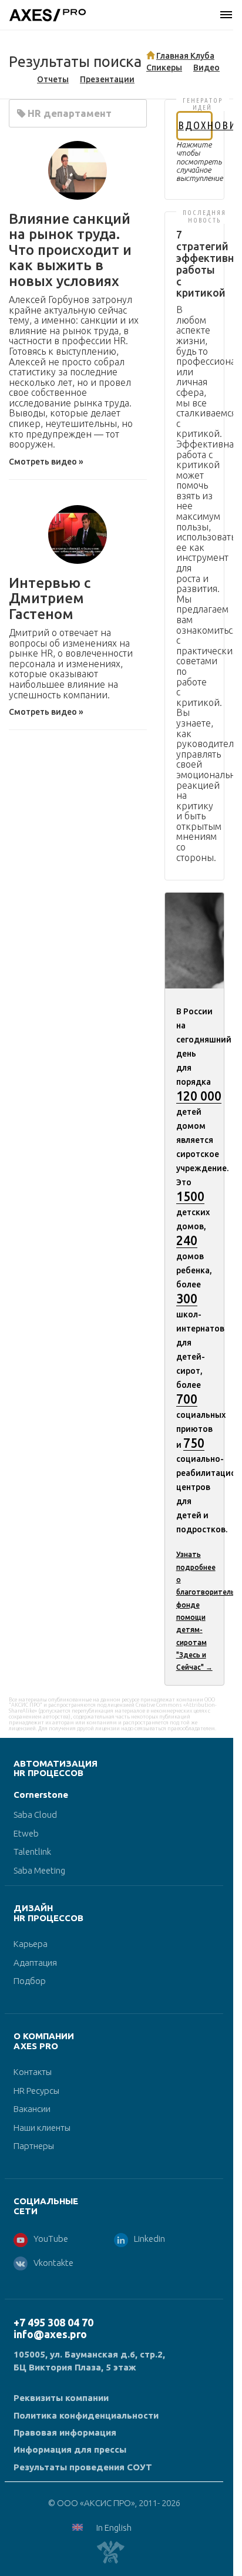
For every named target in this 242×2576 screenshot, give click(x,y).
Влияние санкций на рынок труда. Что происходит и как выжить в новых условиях (70, 250)
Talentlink (32, 1852)
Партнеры (34, 2146)
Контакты (33, 2072)
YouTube (51, 2239)
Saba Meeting (39, 1870)
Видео (206, 68)
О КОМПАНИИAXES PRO (44, 2041)
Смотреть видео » (46, 462)
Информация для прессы (70, 2449)
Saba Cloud (35, 1815)
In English (114, 2528)
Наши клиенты (42, 2128)
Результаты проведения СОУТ (83, 2467)
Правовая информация (65, 2432)
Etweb (26, 1833)
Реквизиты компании (61, 2398)
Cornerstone (41, 1795)
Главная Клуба (185, 56)
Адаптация (35, 1963)
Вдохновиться (195, 125)
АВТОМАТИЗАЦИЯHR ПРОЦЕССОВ (56, 1768)
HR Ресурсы (36, 2091)
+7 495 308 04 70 (53, 2322)
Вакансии (32, 2109)
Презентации (107, 79)
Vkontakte (53, 2263)
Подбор (30, 1981)
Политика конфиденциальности (86, 2415)
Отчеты (53, 79)
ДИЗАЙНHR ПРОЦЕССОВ (48, 1913)
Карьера (31, 1944)
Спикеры (164, 68)
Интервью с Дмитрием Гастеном (50, 598)
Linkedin (149, 2239)
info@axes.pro (50, 2334)
